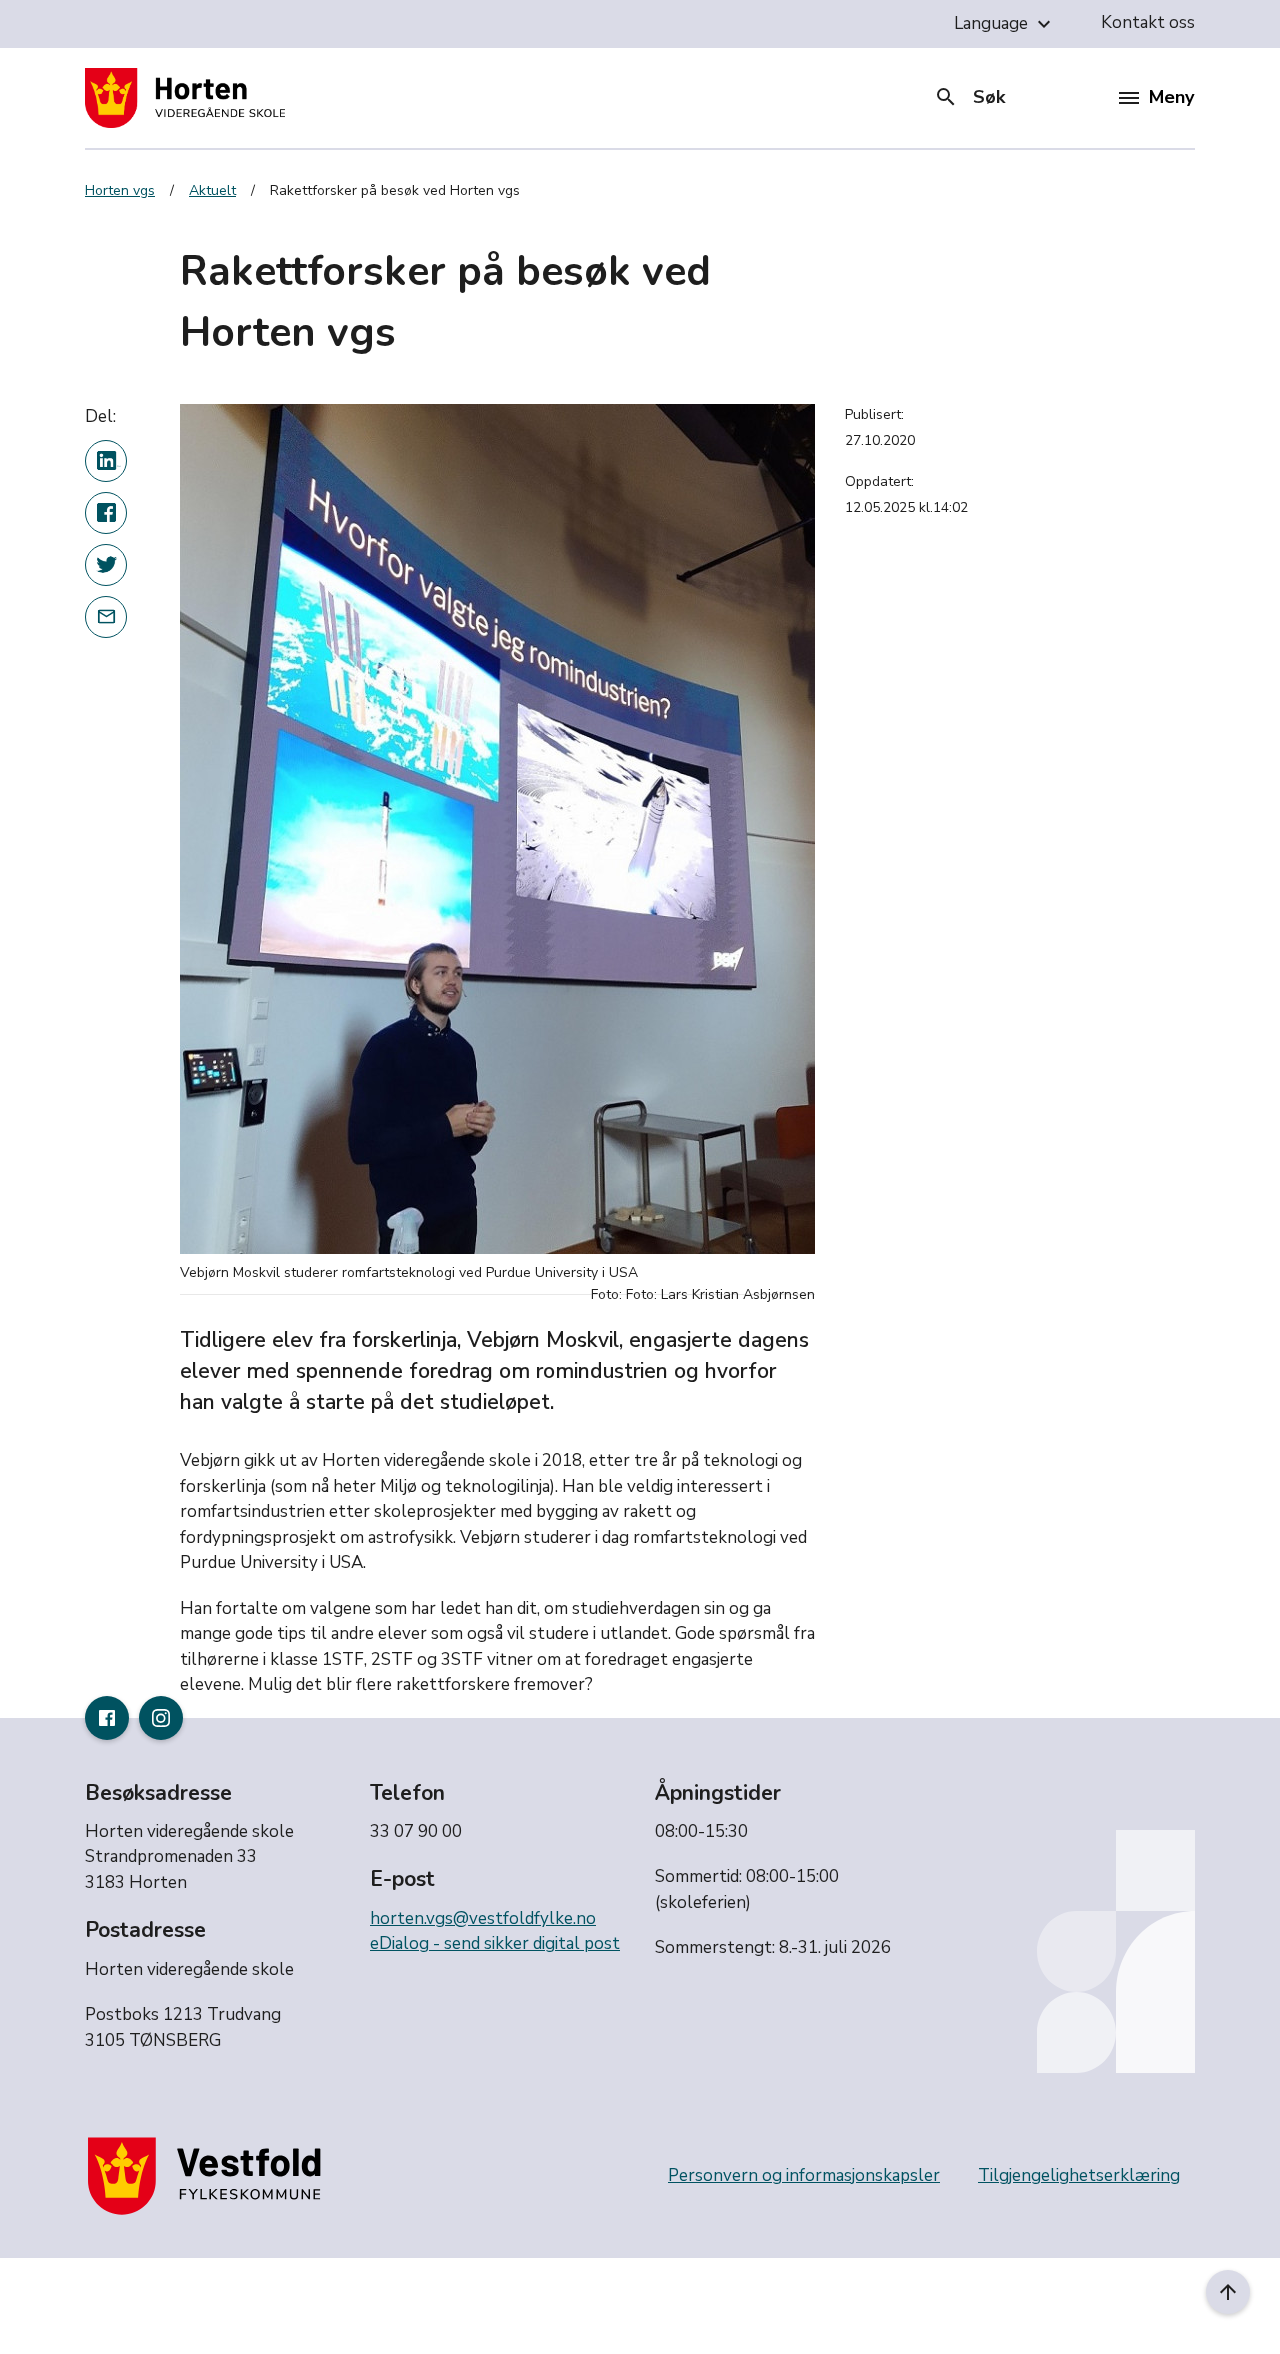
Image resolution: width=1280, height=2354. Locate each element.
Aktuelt (212, 190)
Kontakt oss (1148, 22)
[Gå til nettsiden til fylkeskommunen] (209, 2175)
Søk (969, 97)
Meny (1171, 97)
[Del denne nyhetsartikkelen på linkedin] (106, 460)
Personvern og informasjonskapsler (804, 2175)
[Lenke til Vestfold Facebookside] (107, 1718)
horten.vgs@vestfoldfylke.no (483, 1918)
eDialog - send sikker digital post (495, 1943)
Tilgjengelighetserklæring (1079, 2175)
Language (1005, 24)
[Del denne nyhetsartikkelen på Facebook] (106, 512)
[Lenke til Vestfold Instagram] (161, 1718)
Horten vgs (120, 190)
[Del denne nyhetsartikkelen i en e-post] (106, 616)
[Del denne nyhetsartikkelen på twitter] (106, 564)
